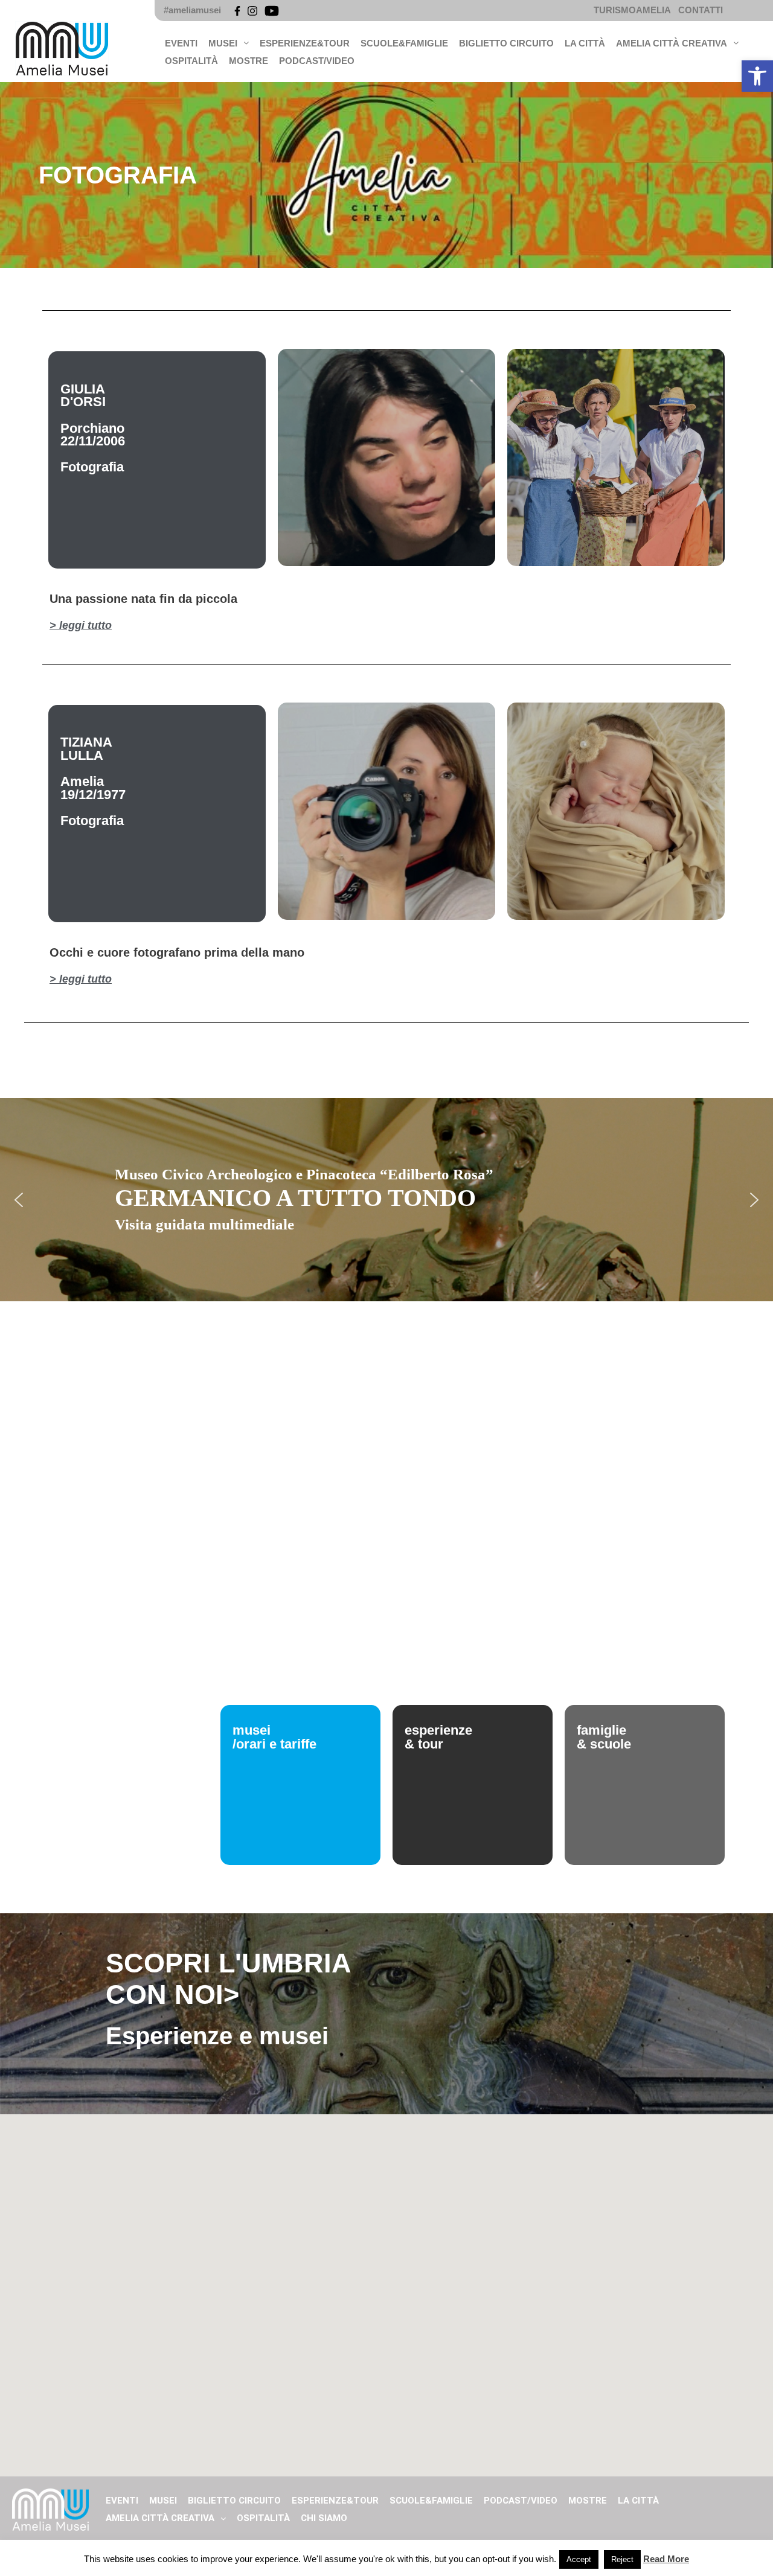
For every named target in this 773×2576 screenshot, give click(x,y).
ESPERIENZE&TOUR (305, 43)
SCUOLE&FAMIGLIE (404, 43)
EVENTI (181, 43)
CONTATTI (701, 10)
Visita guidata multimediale (204, 1224)
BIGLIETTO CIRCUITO (506, 43)
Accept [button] (579, 2559)
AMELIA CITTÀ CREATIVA (672, 43)
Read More (666, 2559)
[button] (757, 76)
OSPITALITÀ (191, 61)
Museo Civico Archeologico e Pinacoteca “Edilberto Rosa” (304, 1174)
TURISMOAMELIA (632, 10)
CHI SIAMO (324, 2518)
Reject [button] (622, 2559)
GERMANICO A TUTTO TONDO (295, 1198)
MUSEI (223, 43)
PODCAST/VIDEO (317, 61)
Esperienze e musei (217, 2036)
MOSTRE (249, 61)
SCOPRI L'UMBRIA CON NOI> (228, 1979)
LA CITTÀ (585, 43)
